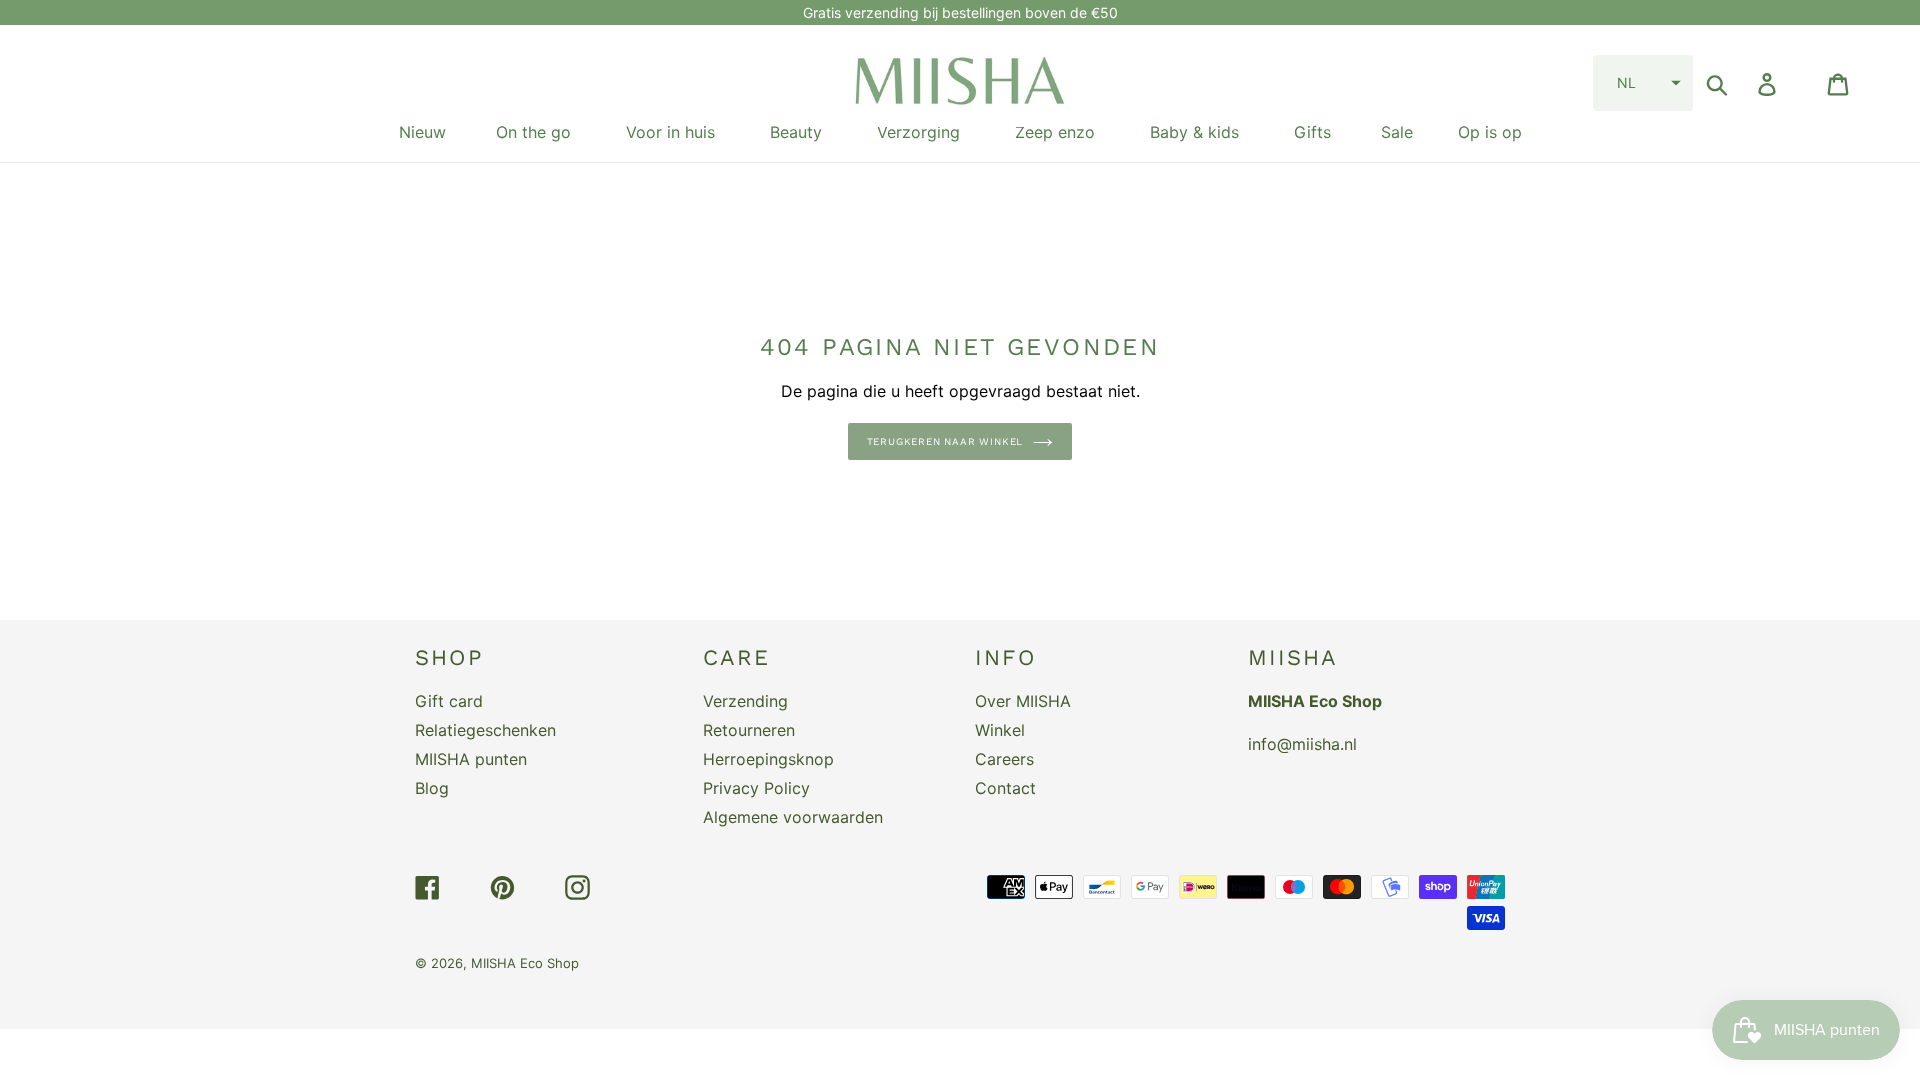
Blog (432, 788)
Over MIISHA (1023, 701)
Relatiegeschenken (485, 730)
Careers (1004, 759)
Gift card (449, 701)
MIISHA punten (471, 759)
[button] (1643, 83)
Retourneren (749, 730)
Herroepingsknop (768, 759)
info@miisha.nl (1302, 744)
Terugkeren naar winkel (945, 441)
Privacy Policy (756, 788)
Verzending (745, 701)
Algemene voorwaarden (793, 817)
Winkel (1000, 730)
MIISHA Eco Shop (525, 963)
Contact (1005, 788)
